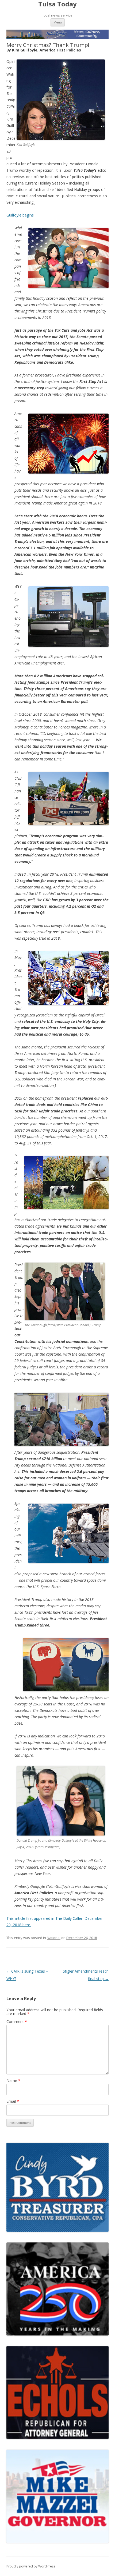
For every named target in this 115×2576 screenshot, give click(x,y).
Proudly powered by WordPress (31, 2566)
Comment (17, 2022)
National (54, 1938)
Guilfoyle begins (20, 215)
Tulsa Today (57, 4)
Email (13, 2101)
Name (13, 2080)
